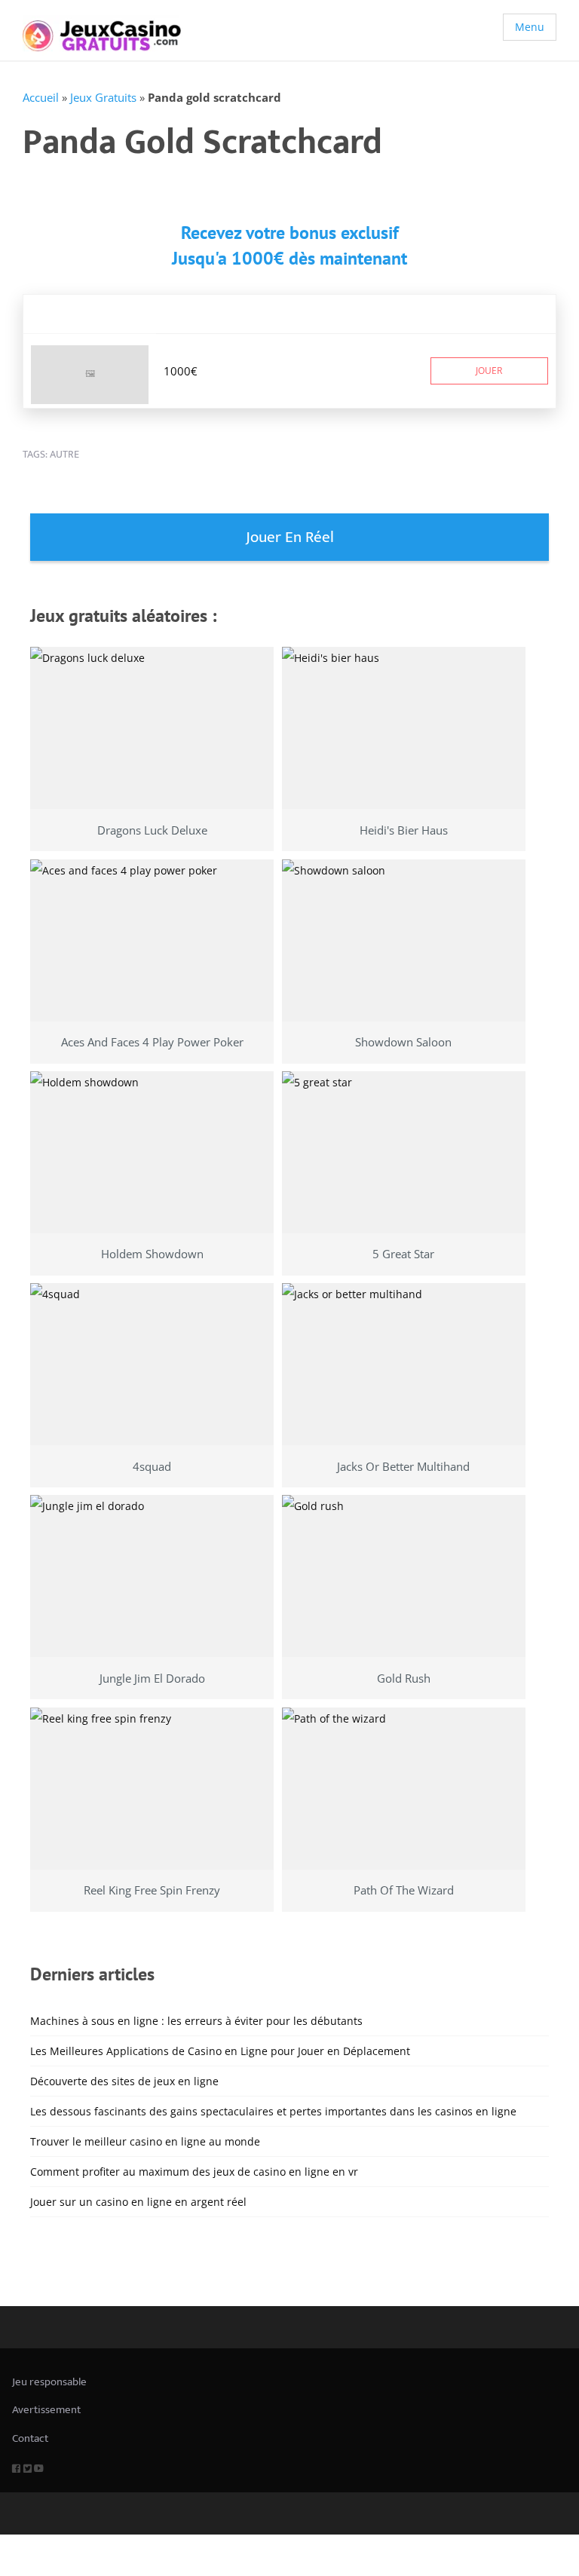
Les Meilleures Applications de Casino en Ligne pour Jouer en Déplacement (220, 2051)
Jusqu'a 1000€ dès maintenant (289, 258)
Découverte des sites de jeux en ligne (124, 2081)
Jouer (489, 371)
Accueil (41, 97)
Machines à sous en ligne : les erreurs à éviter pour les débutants (196, 2021)
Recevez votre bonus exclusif (290, 233)
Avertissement (46, 2410)
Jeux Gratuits (103, 97)
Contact (30, 2438)
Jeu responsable (49, 2382)
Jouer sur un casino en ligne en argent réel (138, 2202)
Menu (530, 27)
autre (64, 454)
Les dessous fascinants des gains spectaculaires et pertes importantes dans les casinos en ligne (273, 2111)
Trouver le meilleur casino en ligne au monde (145, 2141)
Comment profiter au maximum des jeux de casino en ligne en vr (194, 2172)
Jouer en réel (290, 537)
